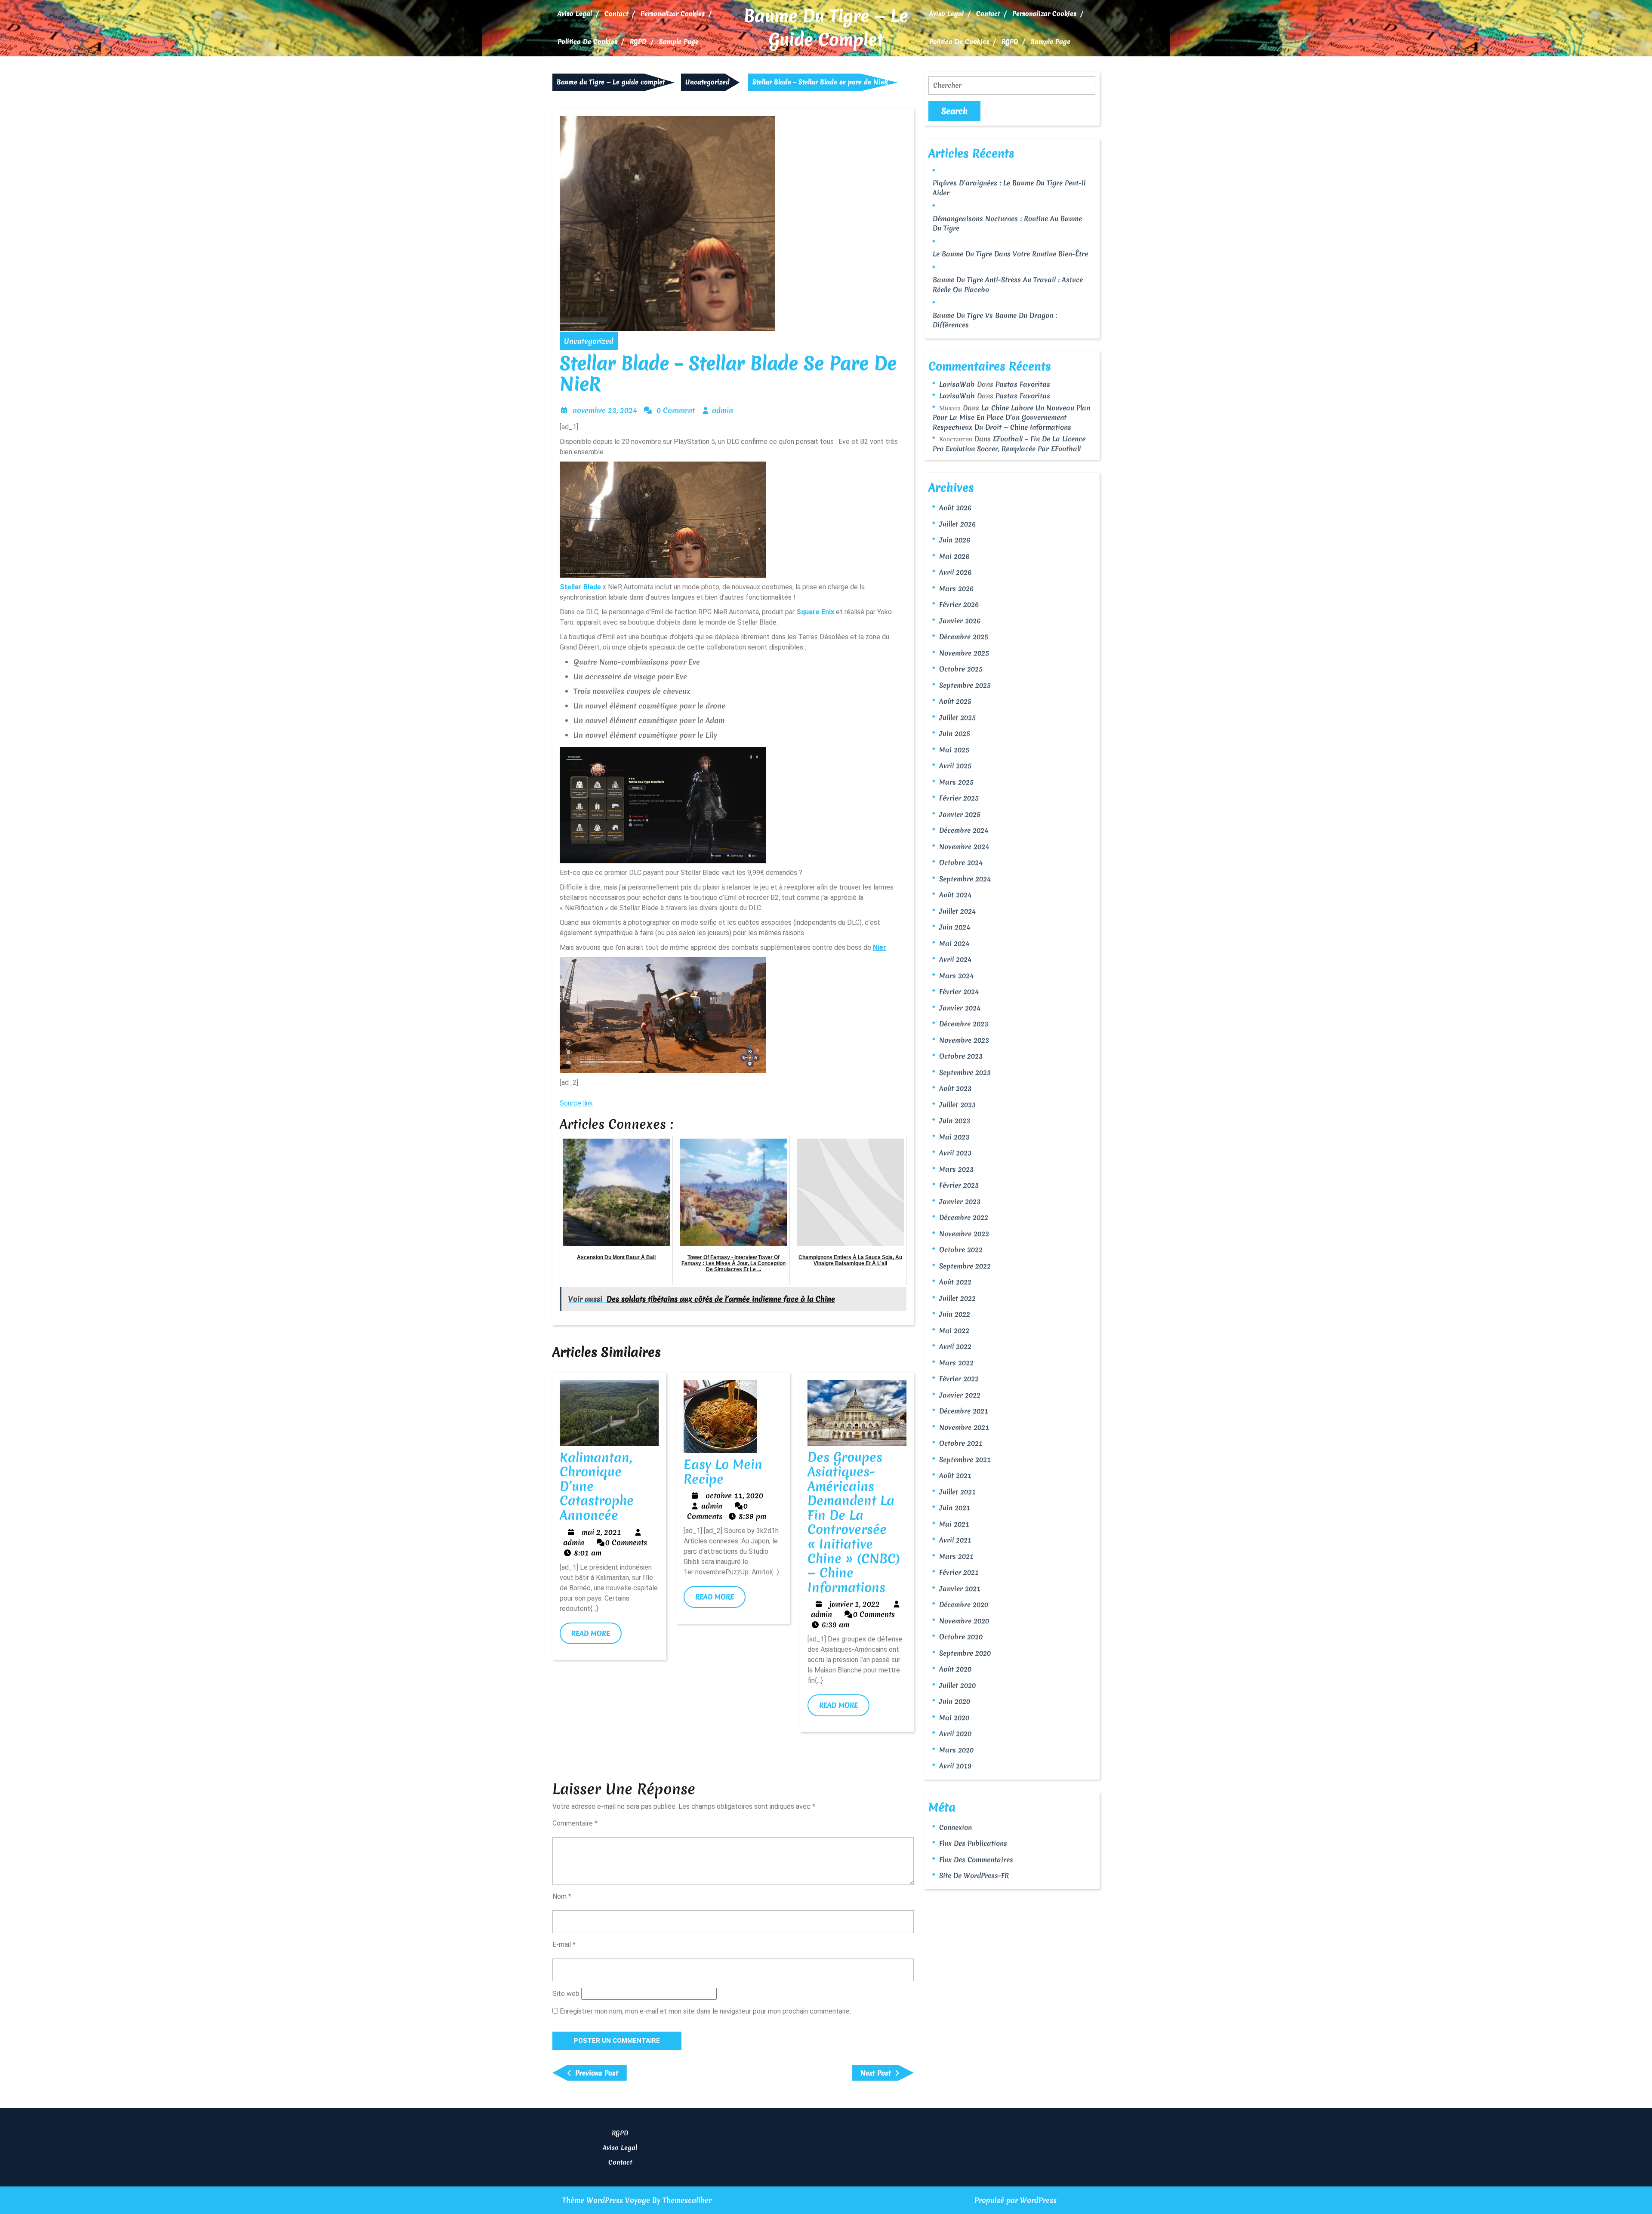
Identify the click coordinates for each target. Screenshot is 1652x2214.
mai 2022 (954, 1330)
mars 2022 (956, 1363)
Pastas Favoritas (1023, 384)
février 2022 (959, 1379)
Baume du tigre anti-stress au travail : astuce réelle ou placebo (1008, 285)
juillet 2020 (957, 1685)
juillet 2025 (957, 717)
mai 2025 (954, 750)
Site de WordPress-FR (974, 1875)
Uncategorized (707, 82)
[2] (663, 1014)
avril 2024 (955, 959)
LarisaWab (957, 384)
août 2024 (955, 895)
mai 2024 (954, 943)
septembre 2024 (965, 879)
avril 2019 (955, 1766)
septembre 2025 (965, 685)
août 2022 (955, 1282)
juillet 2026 (957, 524)
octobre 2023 (961, 1056)
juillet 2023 (957, 1105)
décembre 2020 (964, 1604)
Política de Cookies (587, 42)
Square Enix (815, 612)
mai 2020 (954, 1718)
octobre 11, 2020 (734, 1495)
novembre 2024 (964, 847)
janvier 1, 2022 (855, 1604)
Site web (566, 1994)
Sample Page (679, 42)
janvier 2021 (960, 1589)
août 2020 (955, 1669)
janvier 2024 (960, 1008)
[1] (663, 518)
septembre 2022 (965, 1266)
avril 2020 (955, 1734)
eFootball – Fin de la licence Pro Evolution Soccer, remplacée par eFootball (1009, 444)
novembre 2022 (964, 1234)
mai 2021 (954, 1524)
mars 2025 (956, 782)
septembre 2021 (965, 1460)
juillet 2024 (957, 911)
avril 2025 (955, 766)
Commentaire (575, 1823)
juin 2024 (955, 927)
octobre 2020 (961, 1637)
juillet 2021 (957, 1492)
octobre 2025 (961, 669)
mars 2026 (956, 588)
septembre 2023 (965, 1072)
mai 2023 (954, 1137)
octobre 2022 (961, 1250)
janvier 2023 (960, 1201)
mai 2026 (954, 556)
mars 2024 (956, 976)
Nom (562, 1896)
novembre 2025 (964, 653)
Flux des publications (973, 1843)
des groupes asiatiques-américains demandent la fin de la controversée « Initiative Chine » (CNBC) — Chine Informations (854, 1522)
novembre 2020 (964, 1621)
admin (723, 410)
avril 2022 (955, 1346)
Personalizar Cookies (673, 14)
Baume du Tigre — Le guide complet (826, 28)
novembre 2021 (964, 1427)
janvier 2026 (960, 621)
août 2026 (955, 508)
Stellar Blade (580, 587)
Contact (616, 14)
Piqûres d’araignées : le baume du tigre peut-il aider (1009, 188)
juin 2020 (955, 1701)
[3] (663, 804)
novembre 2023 (964, 1040)
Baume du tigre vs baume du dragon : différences (995, 320)
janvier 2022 (960, 1395)
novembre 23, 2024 (605, 410)
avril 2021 (955, 1540)
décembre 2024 (964, 830)
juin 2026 (955, 540)
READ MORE (596, 1636)
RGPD (638, 42)
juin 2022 (955, 1314)
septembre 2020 (965, 1653)
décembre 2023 (964, 1024)
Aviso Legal (575, 14)
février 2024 (959, 992)
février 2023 (959, 1185)
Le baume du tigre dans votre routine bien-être (1010, 254)
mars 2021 (956, 1556)
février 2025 (959, 798)
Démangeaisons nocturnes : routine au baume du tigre (1007, 223)
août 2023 (955, 1088)
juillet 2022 (957, 1298)
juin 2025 (955, 733)
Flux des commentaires (976, 1860)
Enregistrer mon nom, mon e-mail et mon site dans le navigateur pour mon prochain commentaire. (705, 2011)
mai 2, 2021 (601, 1532)
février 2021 (959, 1572)
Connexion (955, 1827)
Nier (880, 947)
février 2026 (959, 604)
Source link (576, 1103)
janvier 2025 (960, 814)
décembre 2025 (964, 637)
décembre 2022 (964, 1217)
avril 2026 (955, 572)
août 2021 (955, 1475)
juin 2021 (955, 1508)
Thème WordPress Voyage (606, 2200)
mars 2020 (956, 1750)
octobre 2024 (961, 862)
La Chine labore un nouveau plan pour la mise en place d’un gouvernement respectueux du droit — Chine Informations (1011, 417)
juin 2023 (955, 1121)
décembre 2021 (964, 1411)
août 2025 (955, 701)
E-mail (564, 1945)
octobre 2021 (961, 1443)
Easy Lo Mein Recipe (723, 1472)
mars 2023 (956, 1169)
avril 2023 (955, 1153)
